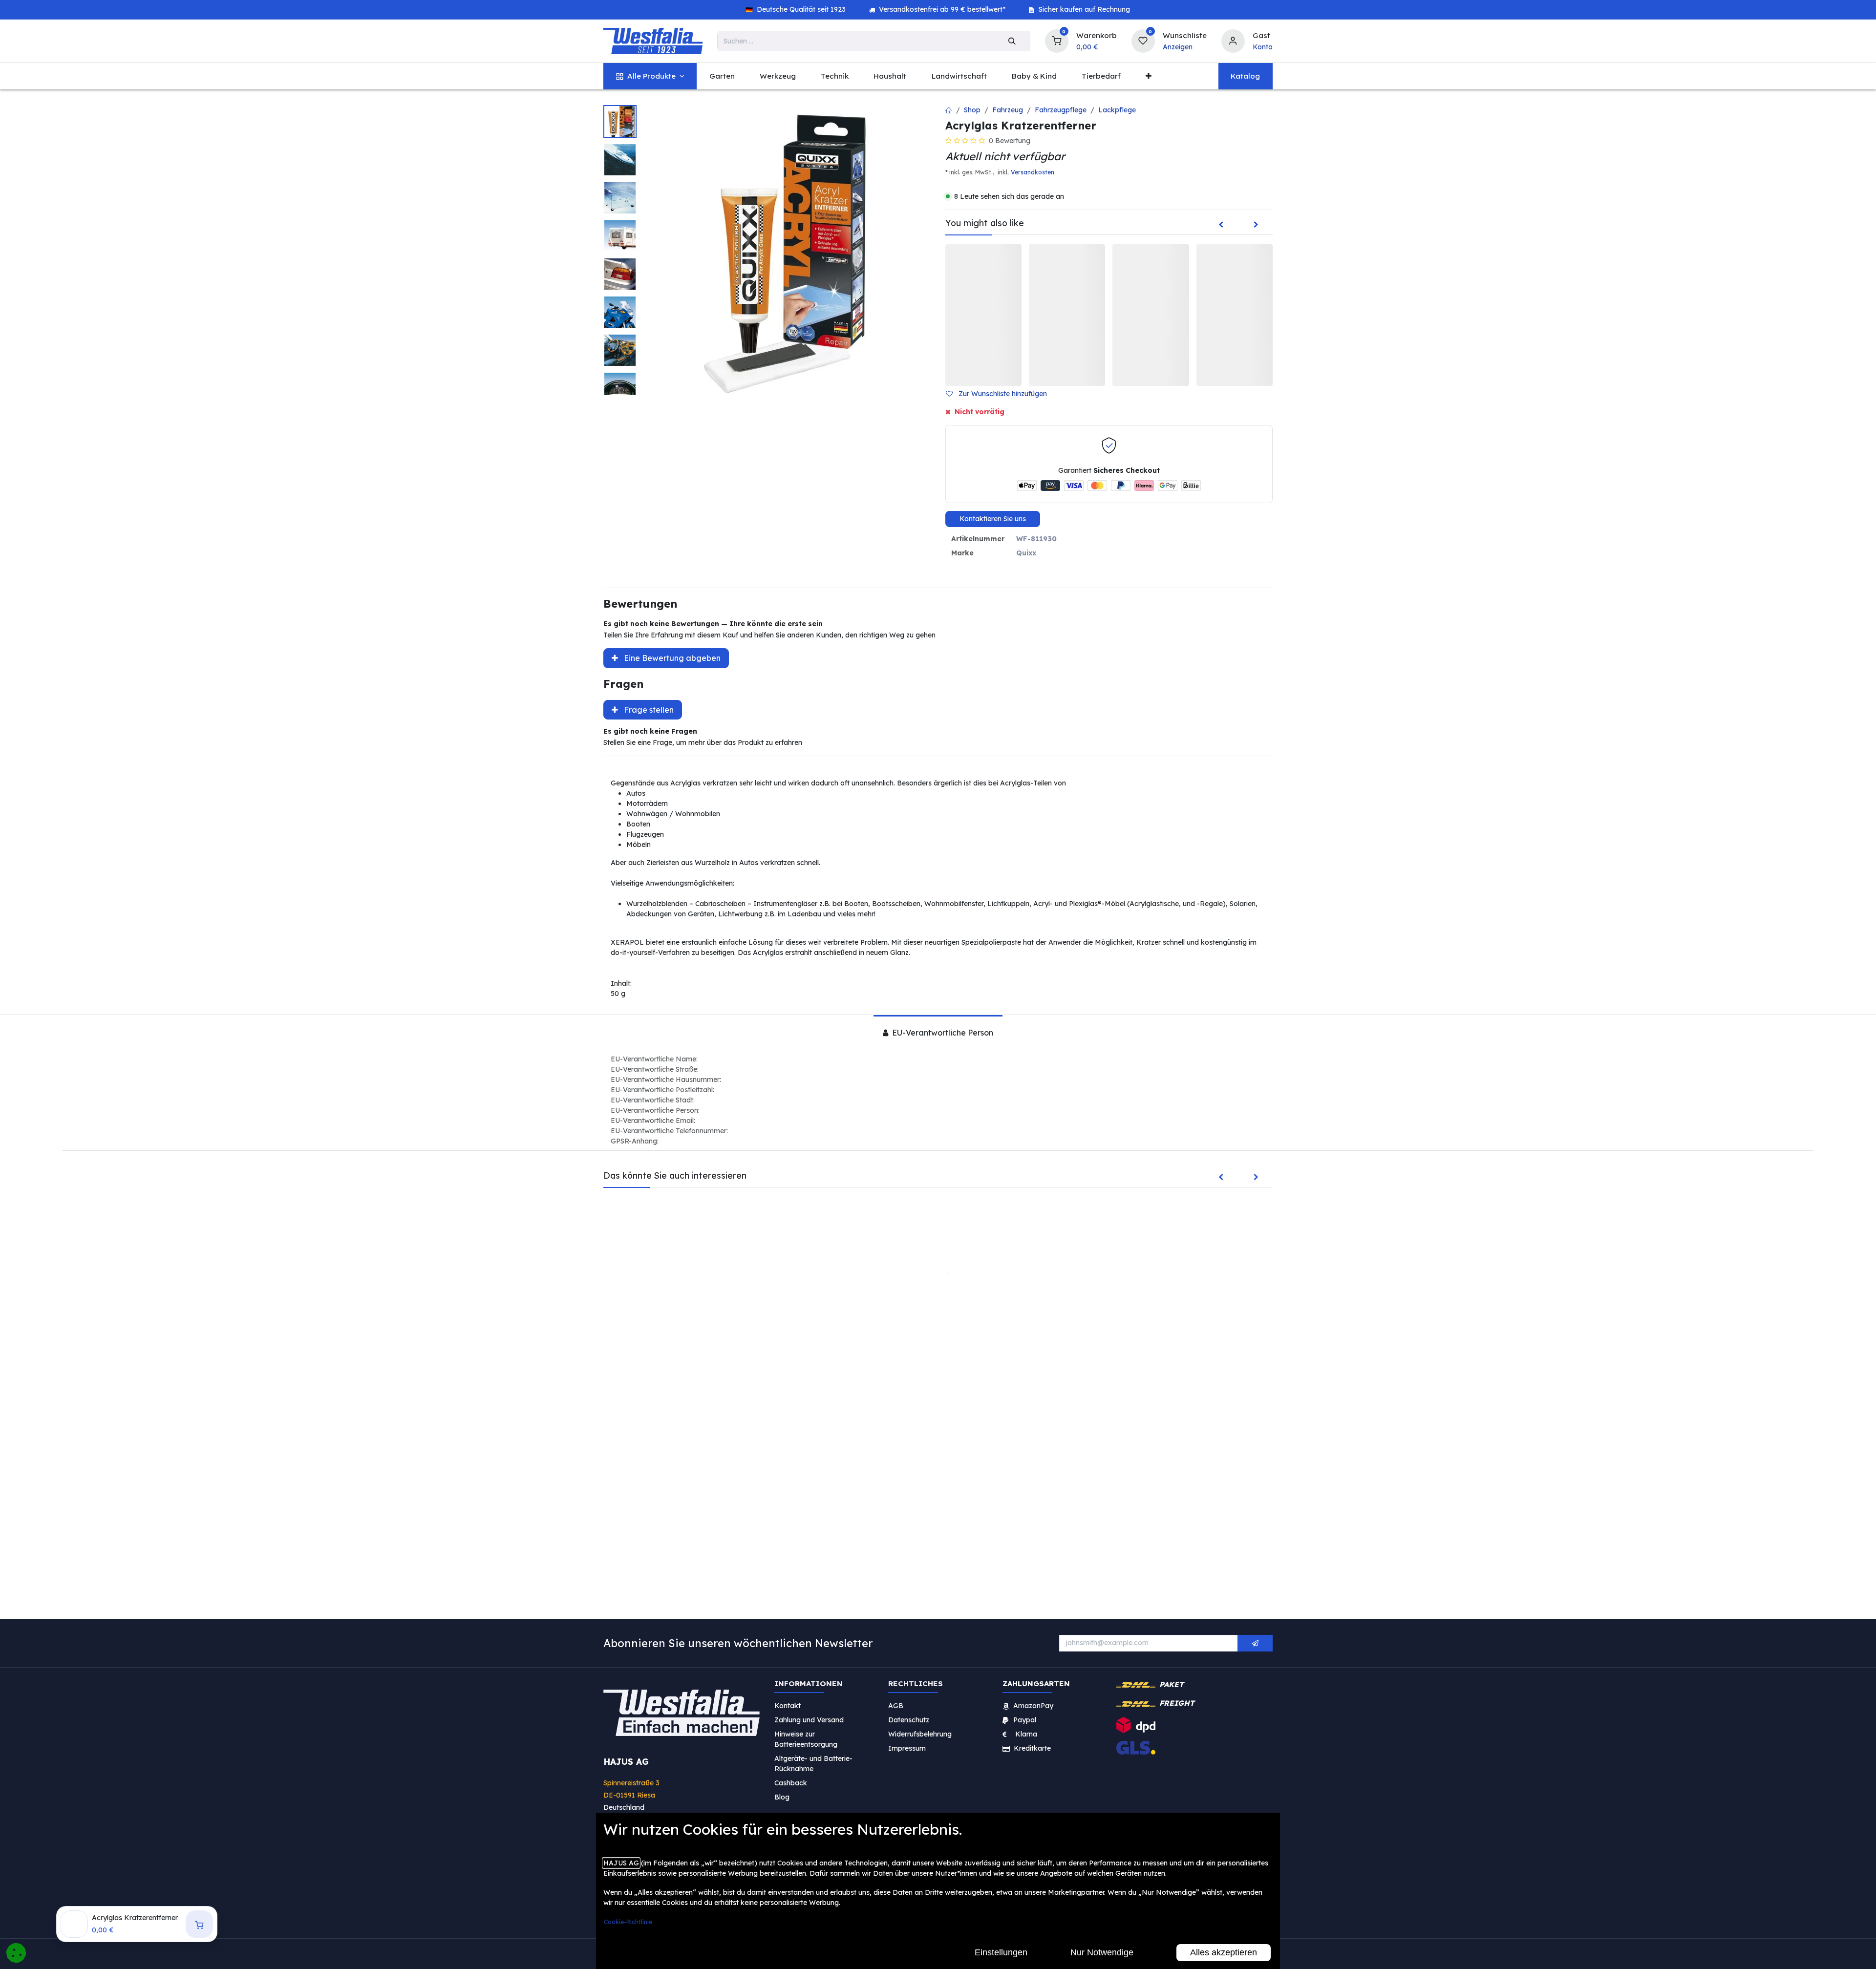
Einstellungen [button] (1001, 1952)
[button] (1000, 394)
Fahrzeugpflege (1061, 110)
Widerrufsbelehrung (921, 1734)
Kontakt (788, 1705)
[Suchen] (1012, 41)
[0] (1057, 40)
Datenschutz (909, 1719)
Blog (782, 1797)
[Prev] (1221, 225)
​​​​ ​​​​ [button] (1255, 1643)
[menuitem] (650, 76)
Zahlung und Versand (809, 1719)
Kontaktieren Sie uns (993, 519)
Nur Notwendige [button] (1102, 1952)
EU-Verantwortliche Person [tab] (942, 1033)
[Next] (1256, 225)
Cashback (791, 1782)
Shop (972, 110)
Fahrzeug (1008, 110)
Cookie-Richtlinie (628, 1922)
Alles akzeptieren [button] (1224, 1952)
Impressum (907, 1748)
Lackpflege (1117, 110)
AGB (896, 1705)
